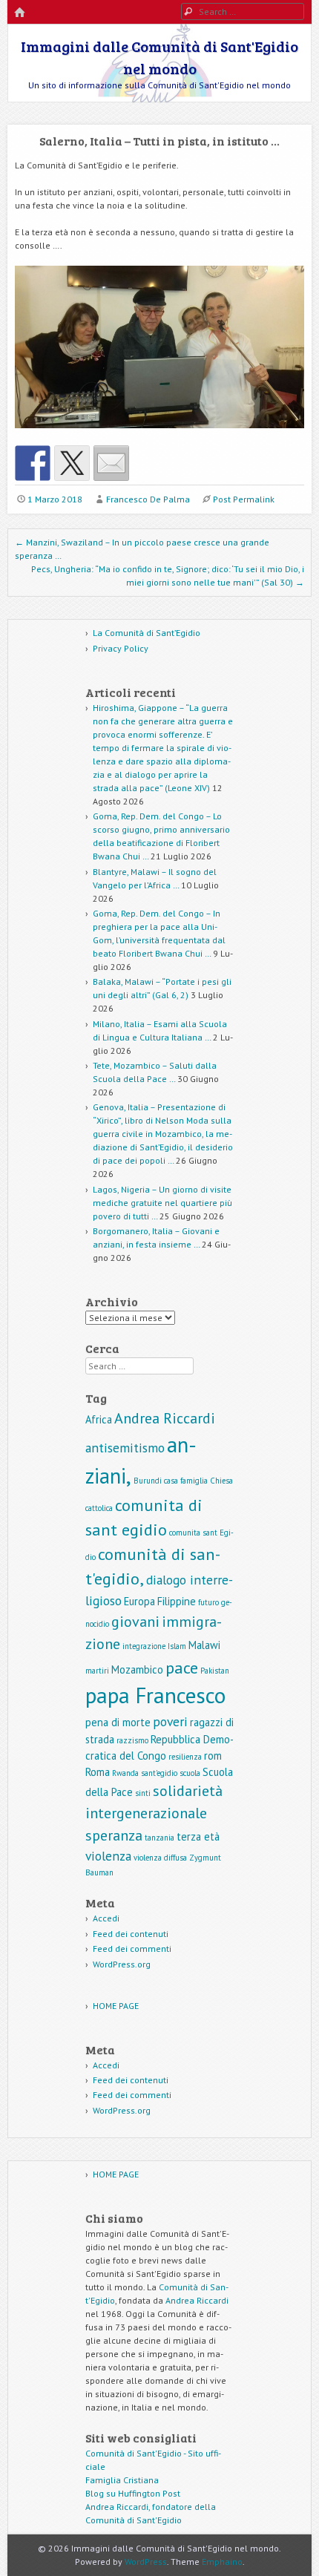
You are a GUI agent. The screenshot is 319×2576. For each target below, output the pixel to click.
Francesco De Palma (148, 499)
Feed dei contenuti (131, 1934)
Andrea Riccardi (165, 1418)
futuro (208, 1602)
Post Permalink (244, 499)
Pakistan (215, 1671)
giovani (135, 1622)
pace (182, 1667)
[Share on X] (72, 463)
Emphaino (222, 2562)
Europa (139, 1601)
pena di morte (118, 1722)
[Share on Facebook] (33, 463)
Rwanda (125, 1773)
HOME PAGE (116, 2006)
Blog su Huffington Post (133, 2493)
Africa (99, 1419)
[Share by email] (111, 463)
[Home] (19, 13)
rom (213, 1756)
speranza (114, 1835)
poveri (170, 1721)
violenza (108, 1856)
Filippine (177, 1601)
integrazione (144, 1646)
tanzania (159, 1838)
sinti (143, 1793)
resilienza (185, 1757)
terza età (198, 1836)
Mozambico (137, 1669)
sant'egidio (159, 1773)
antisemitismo (125, 1448)
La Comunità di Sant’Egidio (147, 633)
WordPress (146, 2562)
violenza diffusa (160, 1858)
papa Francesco (155, 1695)
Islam (177, 1646)
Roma (98, 1772)
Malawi (204, 1645)
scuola (190, 1773)
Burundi (148, 1481)
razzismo (132, 1740)
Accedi (106, 1918)
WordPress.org (122, 1964)
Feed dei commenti (132, 1949)
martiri (97, 1671)
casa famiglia (186, 1481)
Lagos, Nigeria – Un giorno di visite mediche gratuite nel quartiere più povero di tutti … (162, 1203)
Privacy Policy (121, 648)
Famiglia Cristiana (122, 2480)
